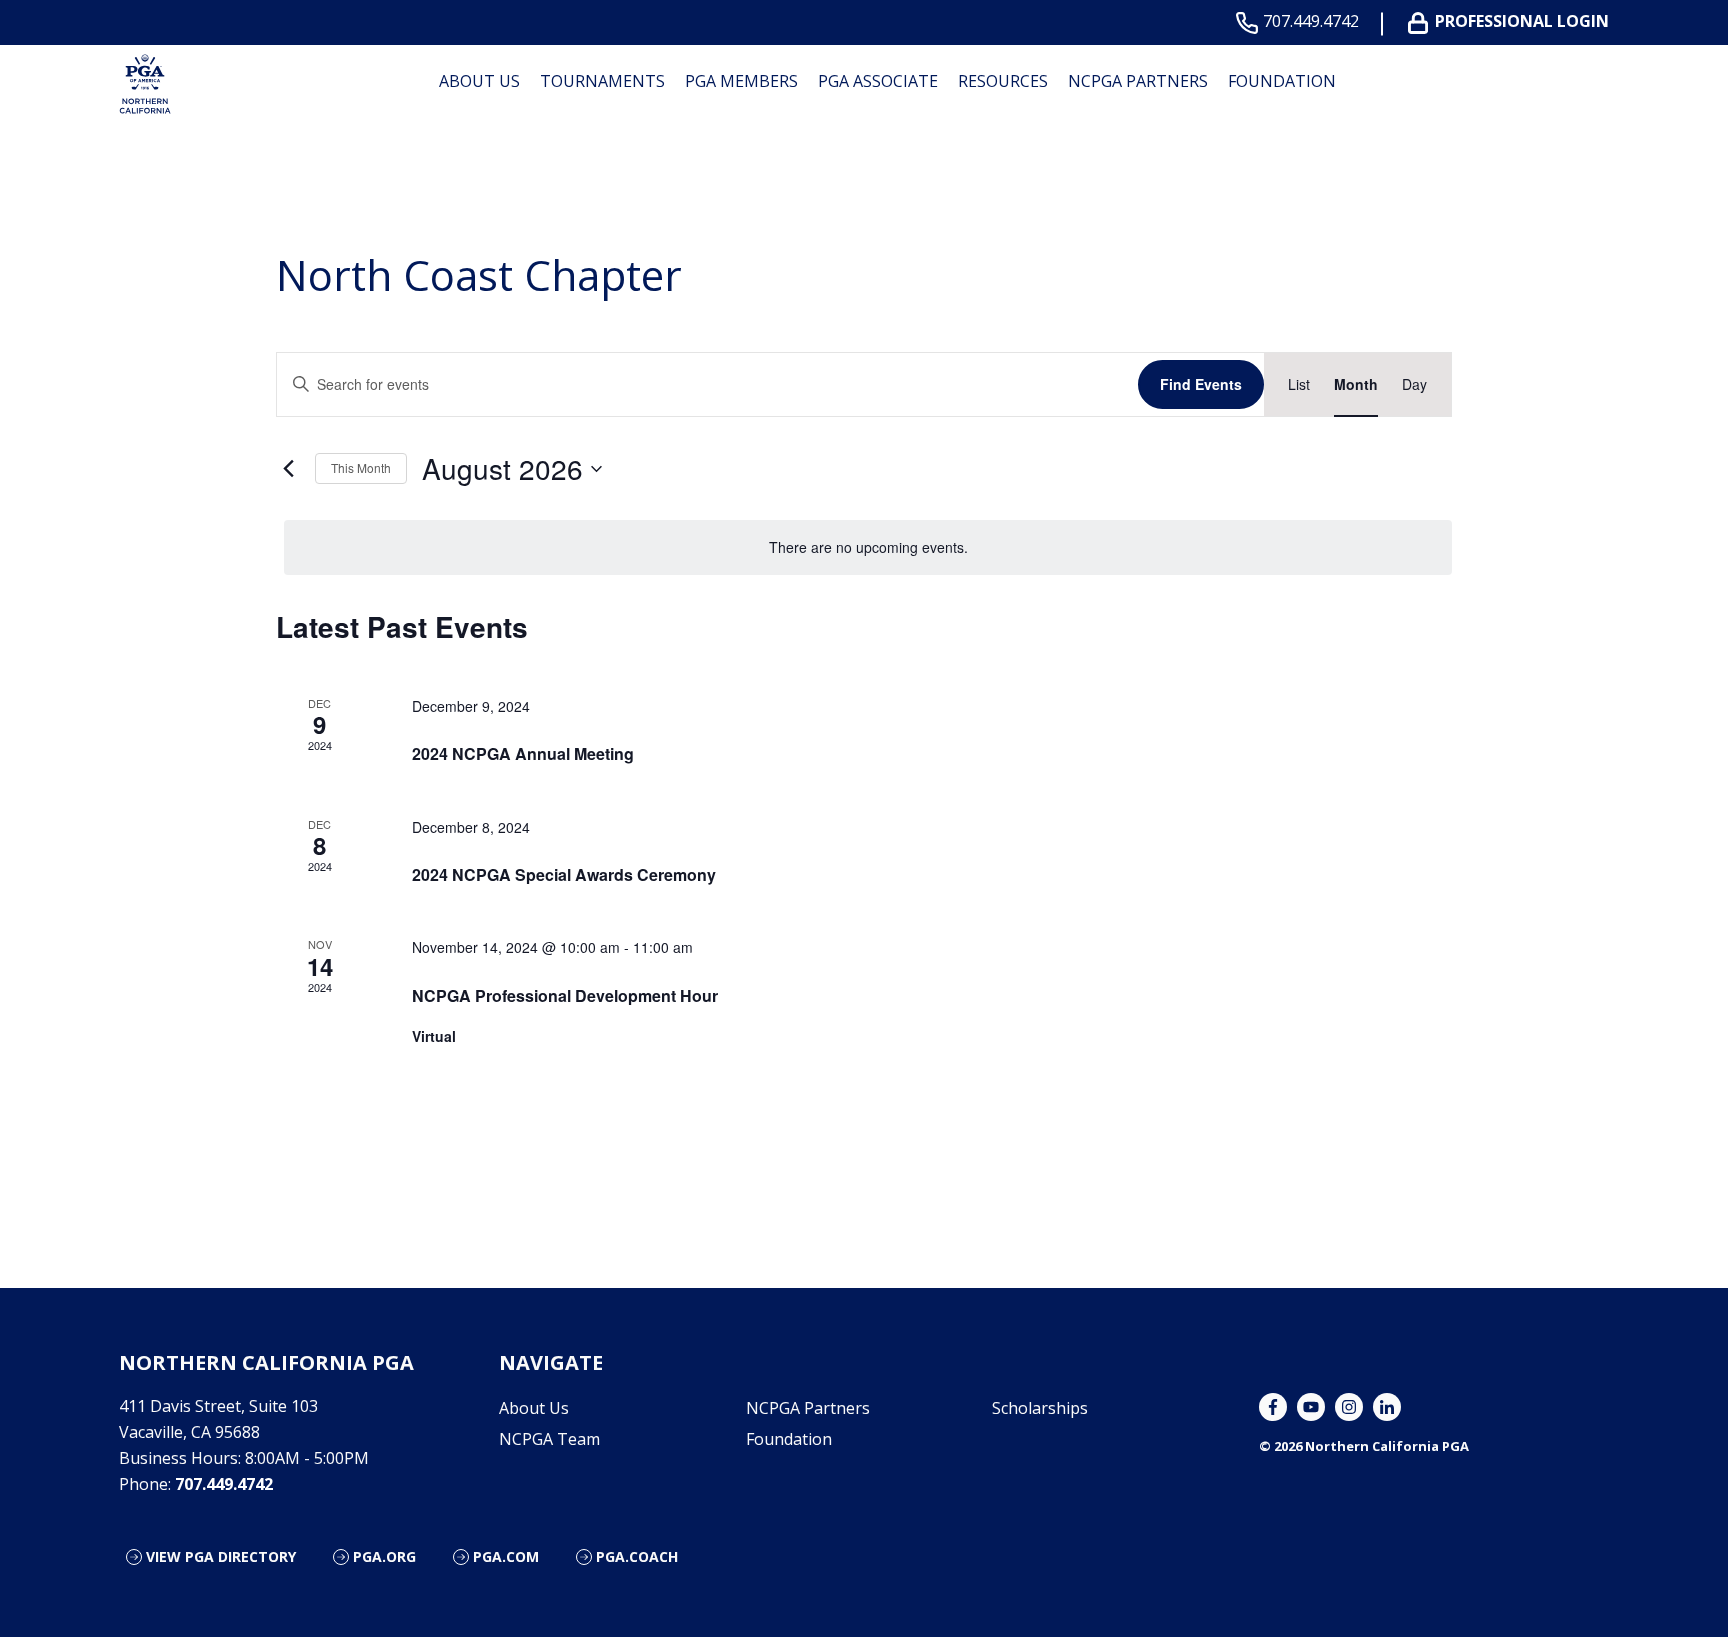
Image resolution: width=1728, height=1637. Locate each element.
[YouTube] (1311, 1407)
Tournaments (602, 81)
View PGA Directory (221, 1556)
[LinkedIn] (1387, 1407)
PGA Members (741, 81)
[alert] (868, 547)
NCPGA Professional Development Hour (565, 995)
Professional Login (1522, 21)
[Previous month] (288, 469)
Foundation (1282, 81)
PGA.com (506, 1556)
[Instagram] (1349, 1407)
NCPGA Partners (1138, 81)
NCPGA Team (549, 1439)
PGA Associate (878, 81)
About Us (479, 81)
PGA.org (384, 1556)
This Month (361, 467)
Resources (1003, 81)
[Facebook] (1273, 1407)
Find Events (1201, 384)
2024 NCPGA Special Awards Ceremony (564, 874)
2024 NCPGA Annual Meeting (523, 753)
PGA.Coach (637, 1556)
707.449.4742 (1311, 21)
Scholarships (1040, 1408)
